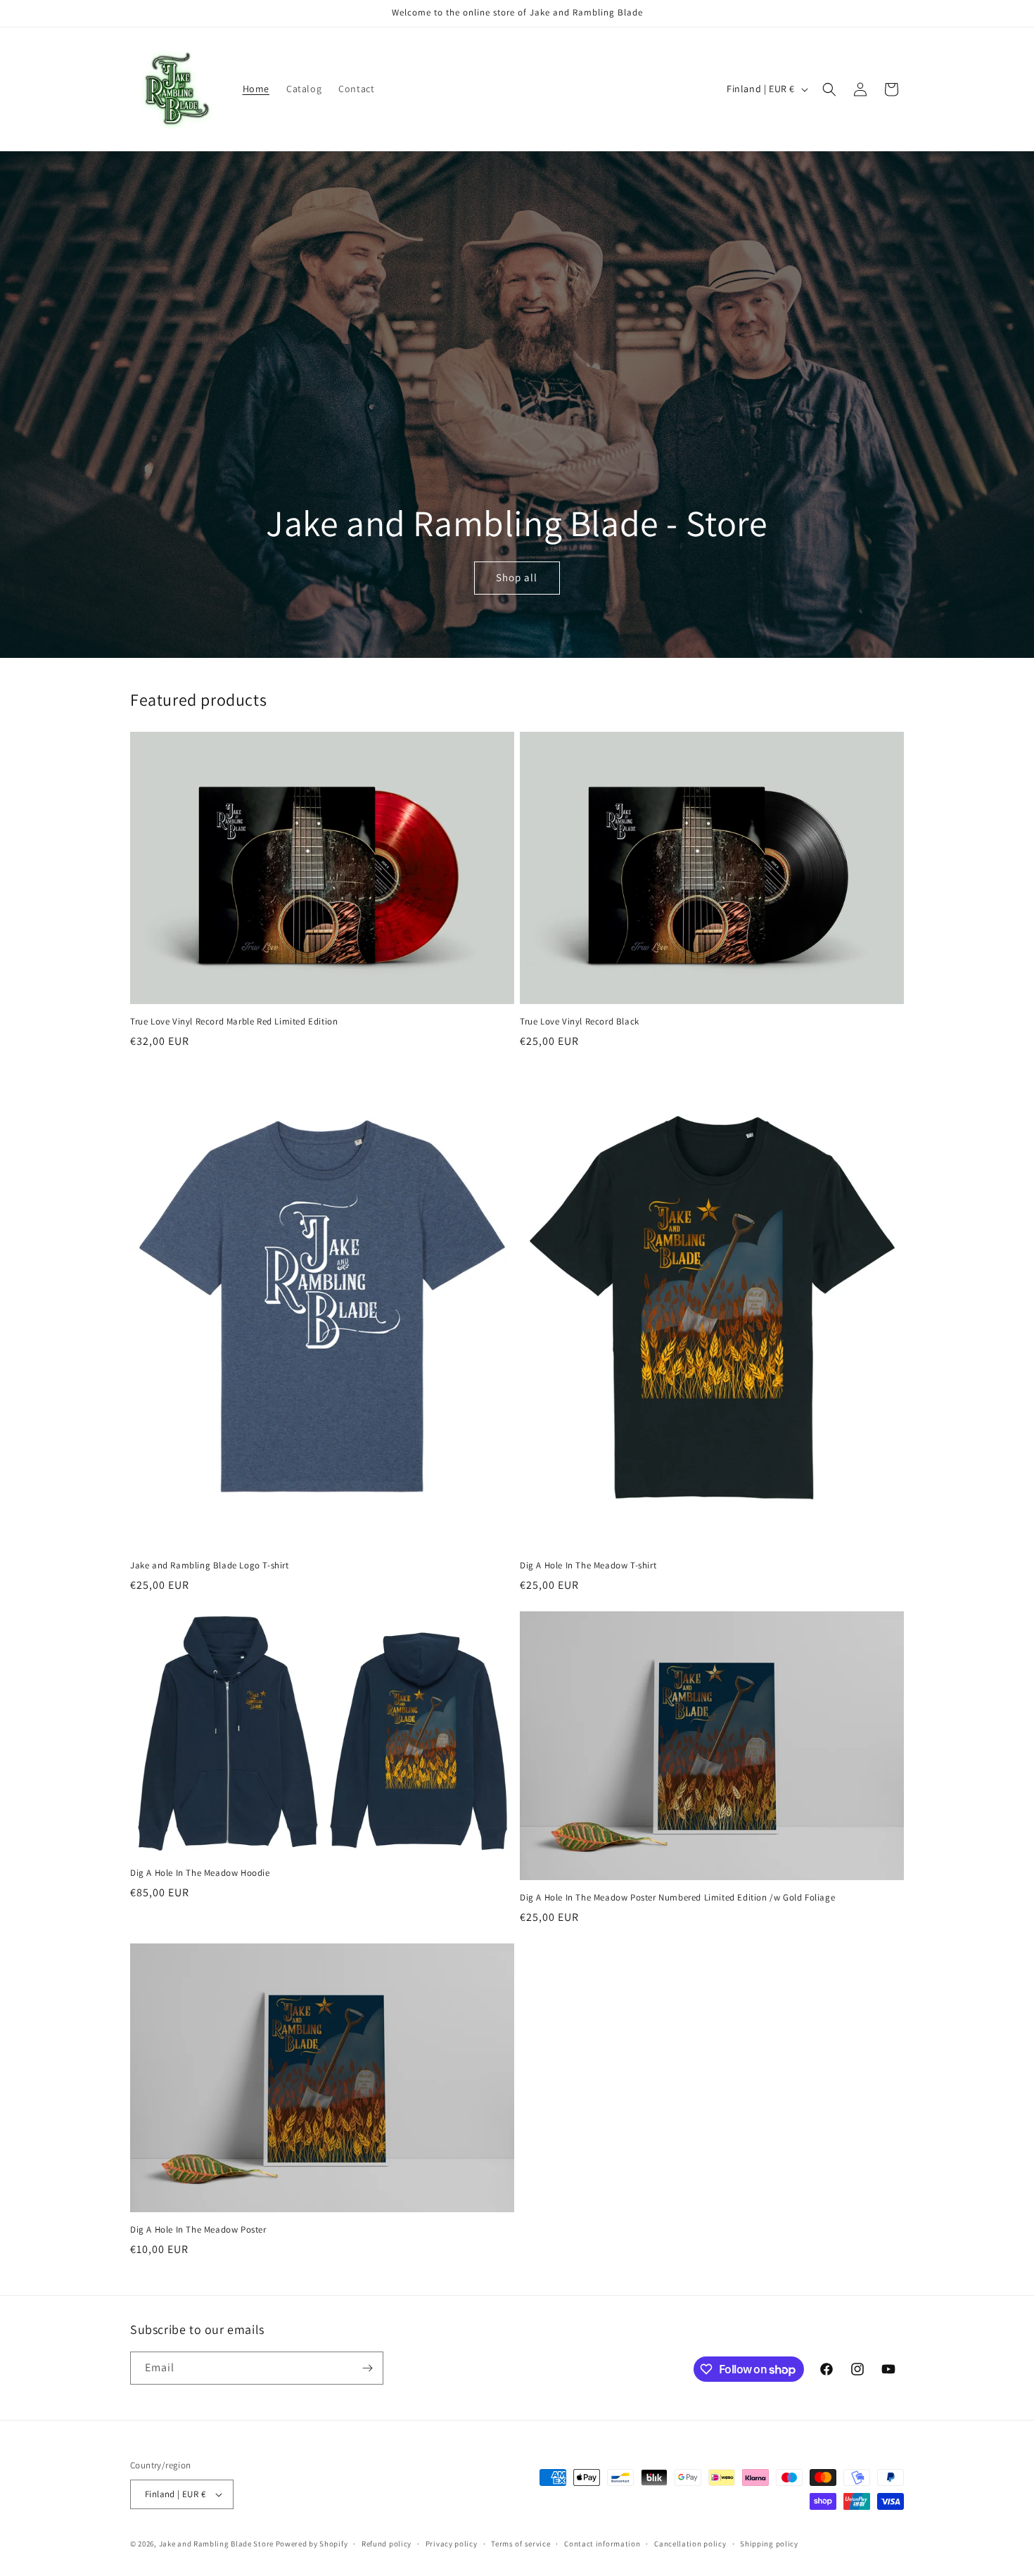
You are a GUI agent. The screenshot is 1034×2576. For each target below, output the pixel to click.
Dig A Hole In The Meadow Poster (198, 2230)
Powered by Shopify (312, 2544)
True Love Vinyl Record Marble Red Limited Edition (234, 1022)
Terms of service (521, 2544)
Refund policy (387, 2544)
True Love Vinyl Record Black (580, 1022)
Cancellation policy (690, 2544)
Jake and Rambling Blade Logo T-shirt (210, 1566)
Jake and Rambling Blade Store (216, 2544)
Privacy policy (452, 2544)
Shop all (517, 578)
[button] (829, 89)
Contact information (602, 2544)
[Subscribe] (367, 2368)
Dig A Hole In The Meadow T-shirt (588, 1566)
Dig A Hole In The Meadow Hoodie (200, 1873)
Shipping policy (769, 2544)
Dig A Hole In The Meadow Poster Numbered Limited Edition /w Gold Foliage (677, 1898)
